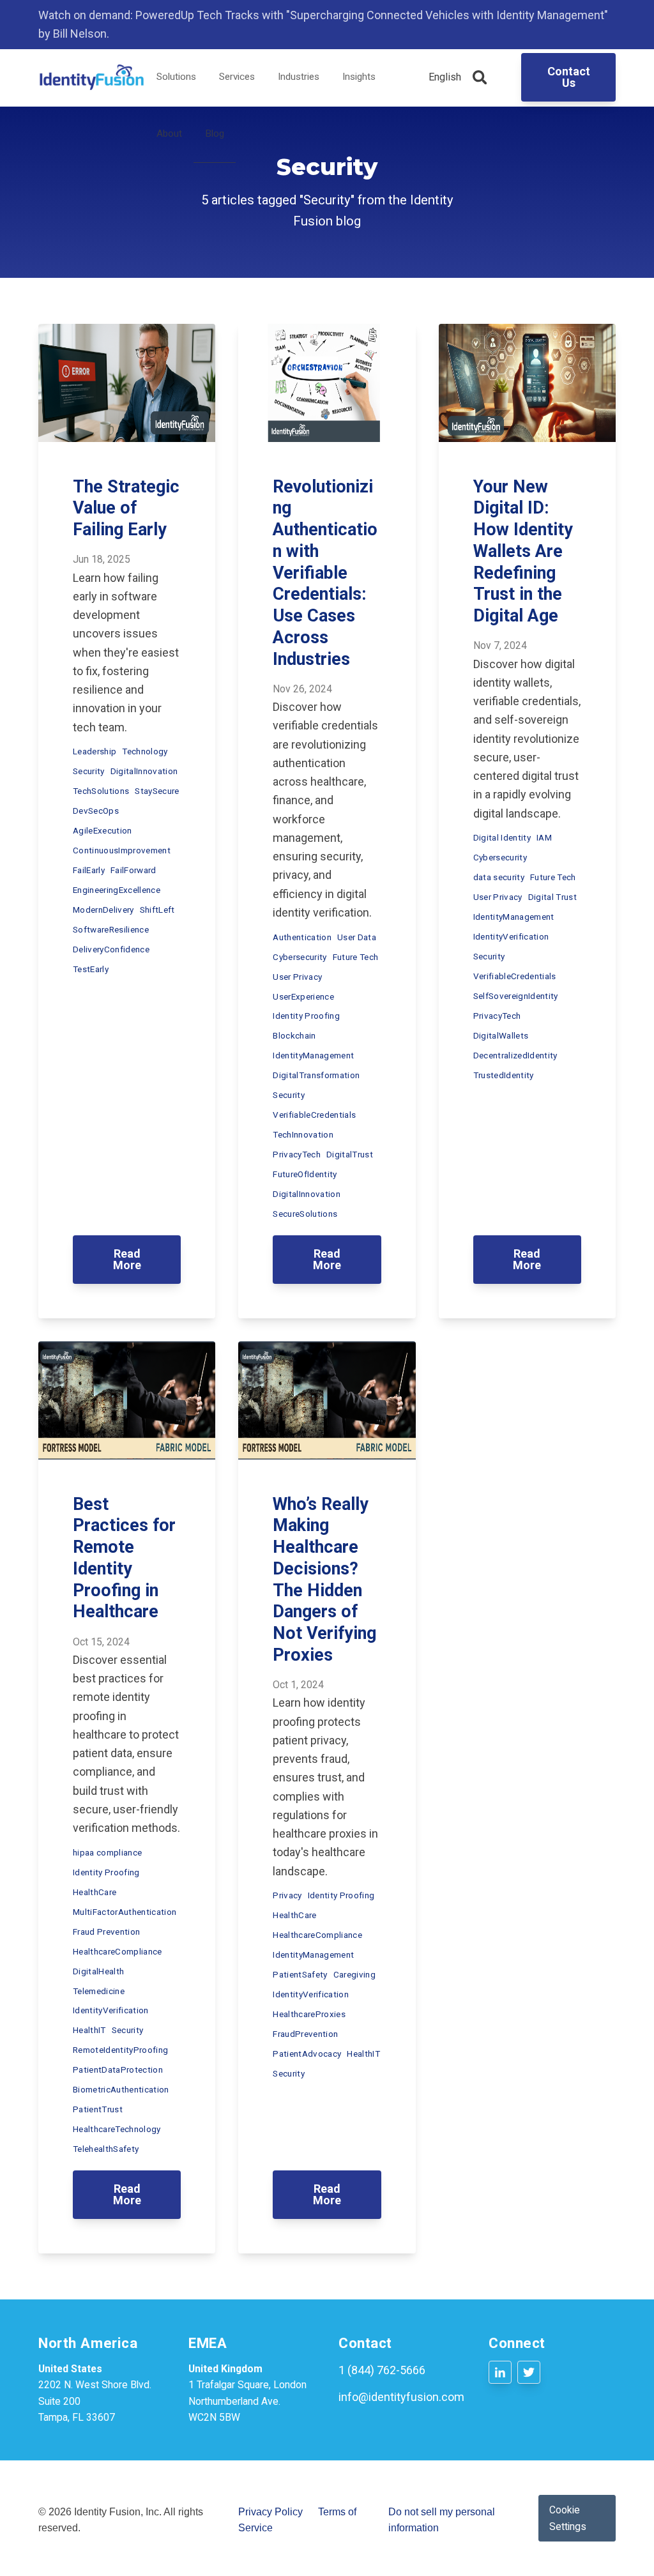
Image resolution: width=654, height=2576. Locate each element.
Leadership (95, 751)
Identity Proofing (306, 1016)
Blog (215, 133)
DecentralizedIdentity (515, 1055)
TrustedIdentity (504, 1075)
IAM (544, 837)
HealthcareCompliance (118, 1951)
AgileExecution (103, 830)
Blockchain (294, 1035)
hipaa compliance (107, 1852)
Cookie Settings (568, 2518)
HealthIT (89, 2030)
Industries (299, 77)
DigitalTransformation (316, 1075)
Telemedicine (99, 1991)
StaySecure (157, 791)
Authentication (302, 937)
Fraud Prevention (106, 1932)
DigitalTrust (350, 1154)
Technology (145, 751)
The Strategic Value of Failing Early (126, 508)
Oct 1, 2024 (298, 1685)
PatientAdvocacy (307, 2054)
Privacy (287, 1895)
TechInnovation (303, 1134)
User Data (357, 937)
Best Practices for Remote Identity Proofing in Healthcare (124, 1558)
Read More (127, 1259)
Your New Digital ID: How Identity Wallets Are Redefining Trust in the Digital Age (523, 552)
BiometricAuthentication (121, 2089)
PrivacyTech (297, 1154)
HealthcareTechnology (117, 2129)
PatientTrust (98, 2109)
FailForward (133, 870)
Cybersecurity (300, 957)
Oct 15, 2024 (101, 1642)
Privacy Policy (270, 2512)
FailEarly (89, 870)
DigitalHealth (98, 1971)
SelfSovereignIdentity (516, 996)
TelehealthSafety (106, 2149)
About (169, 133)
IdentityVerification (511, 936)
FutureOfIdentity (305, 1174)
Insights (359, 77)
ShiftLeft (157, 910)
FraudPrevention (305, 2034)
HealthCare (95, 1892)
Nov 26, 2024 (302, 689)
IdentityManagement (313, 1055)
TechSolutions (101, 791)
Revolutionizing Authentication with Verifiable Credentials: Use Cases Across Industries (325, 573)
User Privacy (297, 977)
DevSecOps (96, 811)
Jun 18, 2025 (102, 559)
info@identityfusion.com (401, 2397)
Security (89, 771)
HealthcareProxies (309, 2014)
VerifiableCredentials (314, 1115)
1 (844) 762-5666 (382, 2370)
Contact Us (569, 77)
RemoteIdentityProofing (120, 2050)
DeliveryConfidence (111, 949)
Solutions (176, 77)
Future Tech (356, 957)
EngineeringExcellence (117, 890)
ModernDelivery (103, 910)
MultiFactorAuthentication (125, 1912)
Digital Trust (552, 897)
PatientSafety (300, 1974)
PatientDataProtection (118, 2069)
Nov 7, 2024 (500, 645)
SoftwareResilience (111, 929)
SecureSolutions (305, 1214)
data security (499, 877)
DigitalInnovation (144, 771)
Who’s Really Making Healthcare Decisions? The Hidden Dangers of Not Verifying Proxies (324, 1580)
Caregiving (354, 1974)
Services (237, 77)
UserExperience (303, 996)
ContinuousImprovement (122, 850)
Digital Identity (502, 837)
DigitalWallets (501, 1035)
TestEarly (91, 969)
